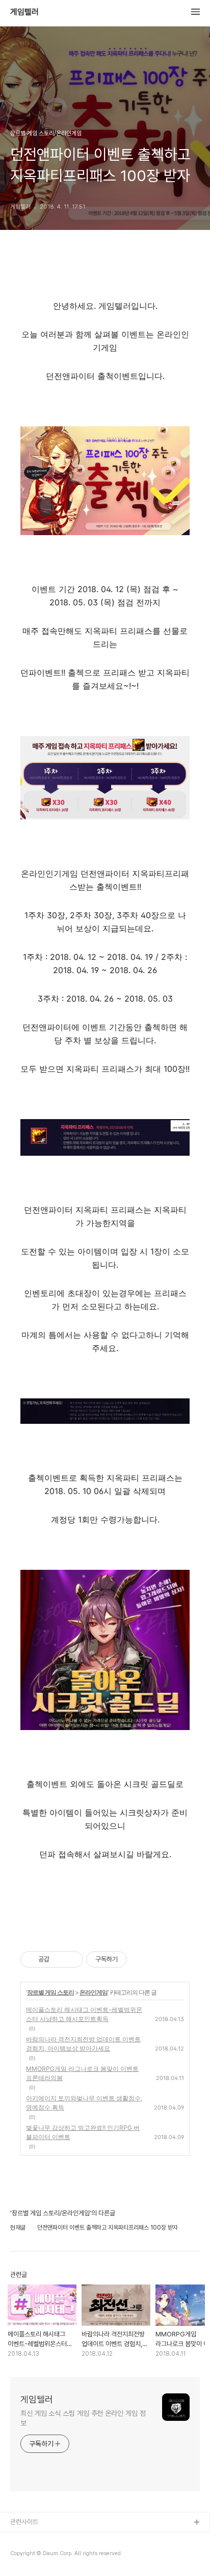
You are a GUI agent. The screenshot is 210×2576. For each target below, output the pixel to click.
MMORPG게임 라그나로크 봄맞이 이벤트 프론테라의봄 (82, 2073)
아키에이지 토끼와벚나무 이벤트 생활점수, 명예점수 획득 (84, 2103)
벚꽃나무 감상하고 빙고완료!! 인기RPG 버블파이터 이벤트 (83, 2132)
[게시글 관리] (72, 1959)
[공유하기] (59, 1959)
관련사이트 (24, 2522)
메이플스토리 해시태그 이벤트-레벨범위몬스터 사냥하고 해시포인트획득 (84, 2014)
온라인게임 (94, 1992)
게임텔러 (24, 12)
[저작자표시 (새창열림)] (132, 1959)
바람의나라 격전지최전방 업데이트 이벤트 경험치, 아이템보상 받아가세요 (83, 2044)
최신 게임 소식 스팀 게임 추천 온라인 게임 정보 (83, 2418)
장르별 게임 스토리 (50, 1992)
